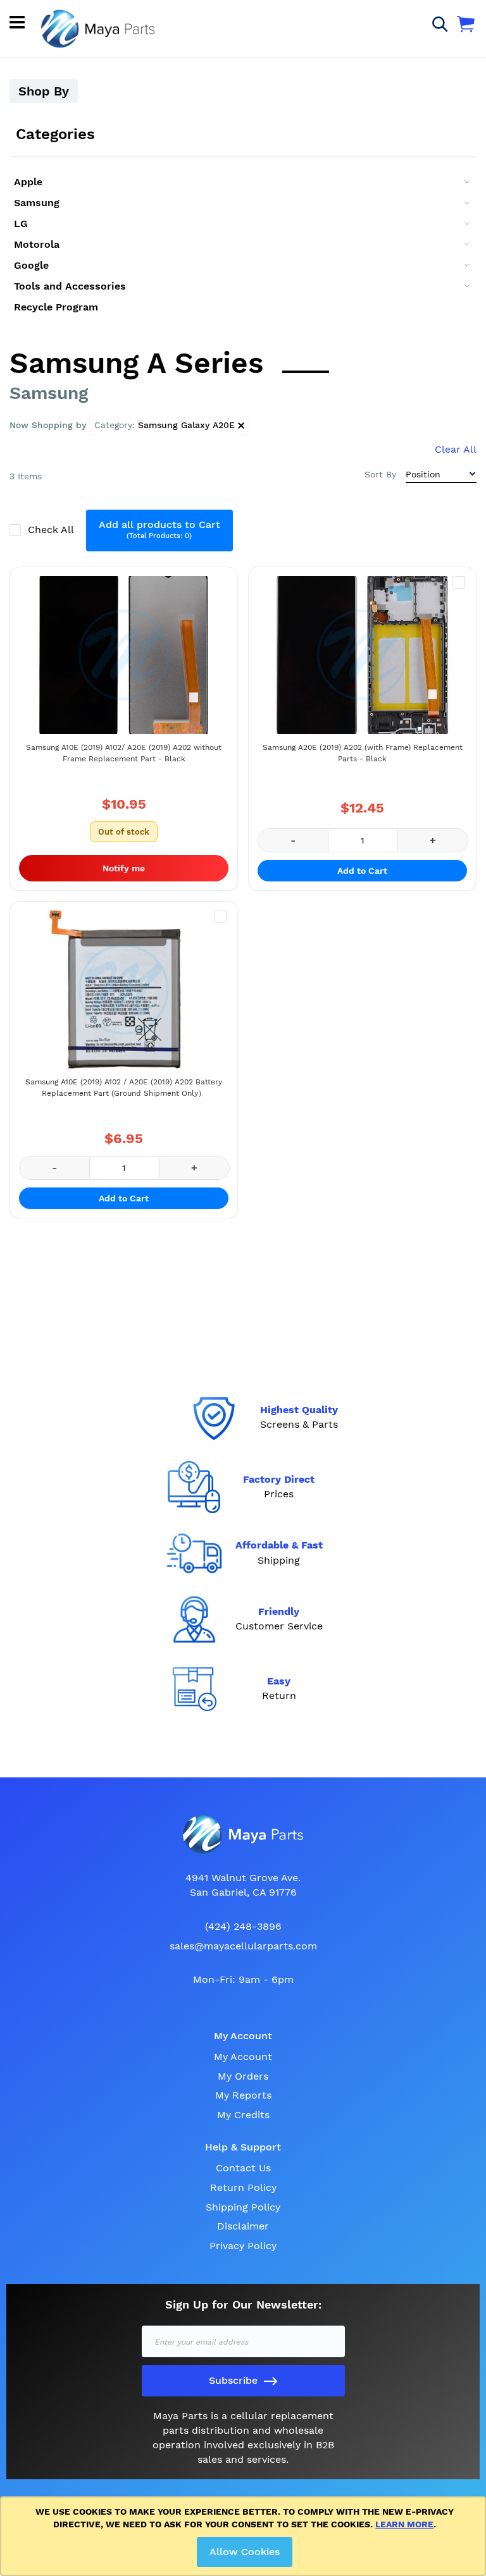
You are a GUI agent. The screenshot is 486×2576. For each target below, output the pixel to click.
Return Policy (243, 2187)
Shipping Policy (243, 2207)
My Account (243, 2057)
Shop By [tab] (44, 91)
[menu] (243, 244)
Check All (52, 530)
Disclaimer (243, 2226)
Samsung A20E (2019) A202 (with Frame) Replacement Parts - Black (363, 753)
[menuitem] (243, 182)
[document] (245, 2536)
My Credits (243, 2115)
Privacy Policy (243, 2246)
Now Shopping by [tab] (48, 425)
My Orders (243, 2076)
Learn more (404, 2524)
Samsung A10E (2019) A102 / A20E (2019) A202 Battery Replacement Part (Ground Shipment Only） (124, 1088)
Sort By (380, 474)
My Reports (243, 2095)
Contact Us (243, 2168)
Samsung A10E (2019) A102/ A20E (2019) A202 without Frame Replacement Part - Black (124, 753)
